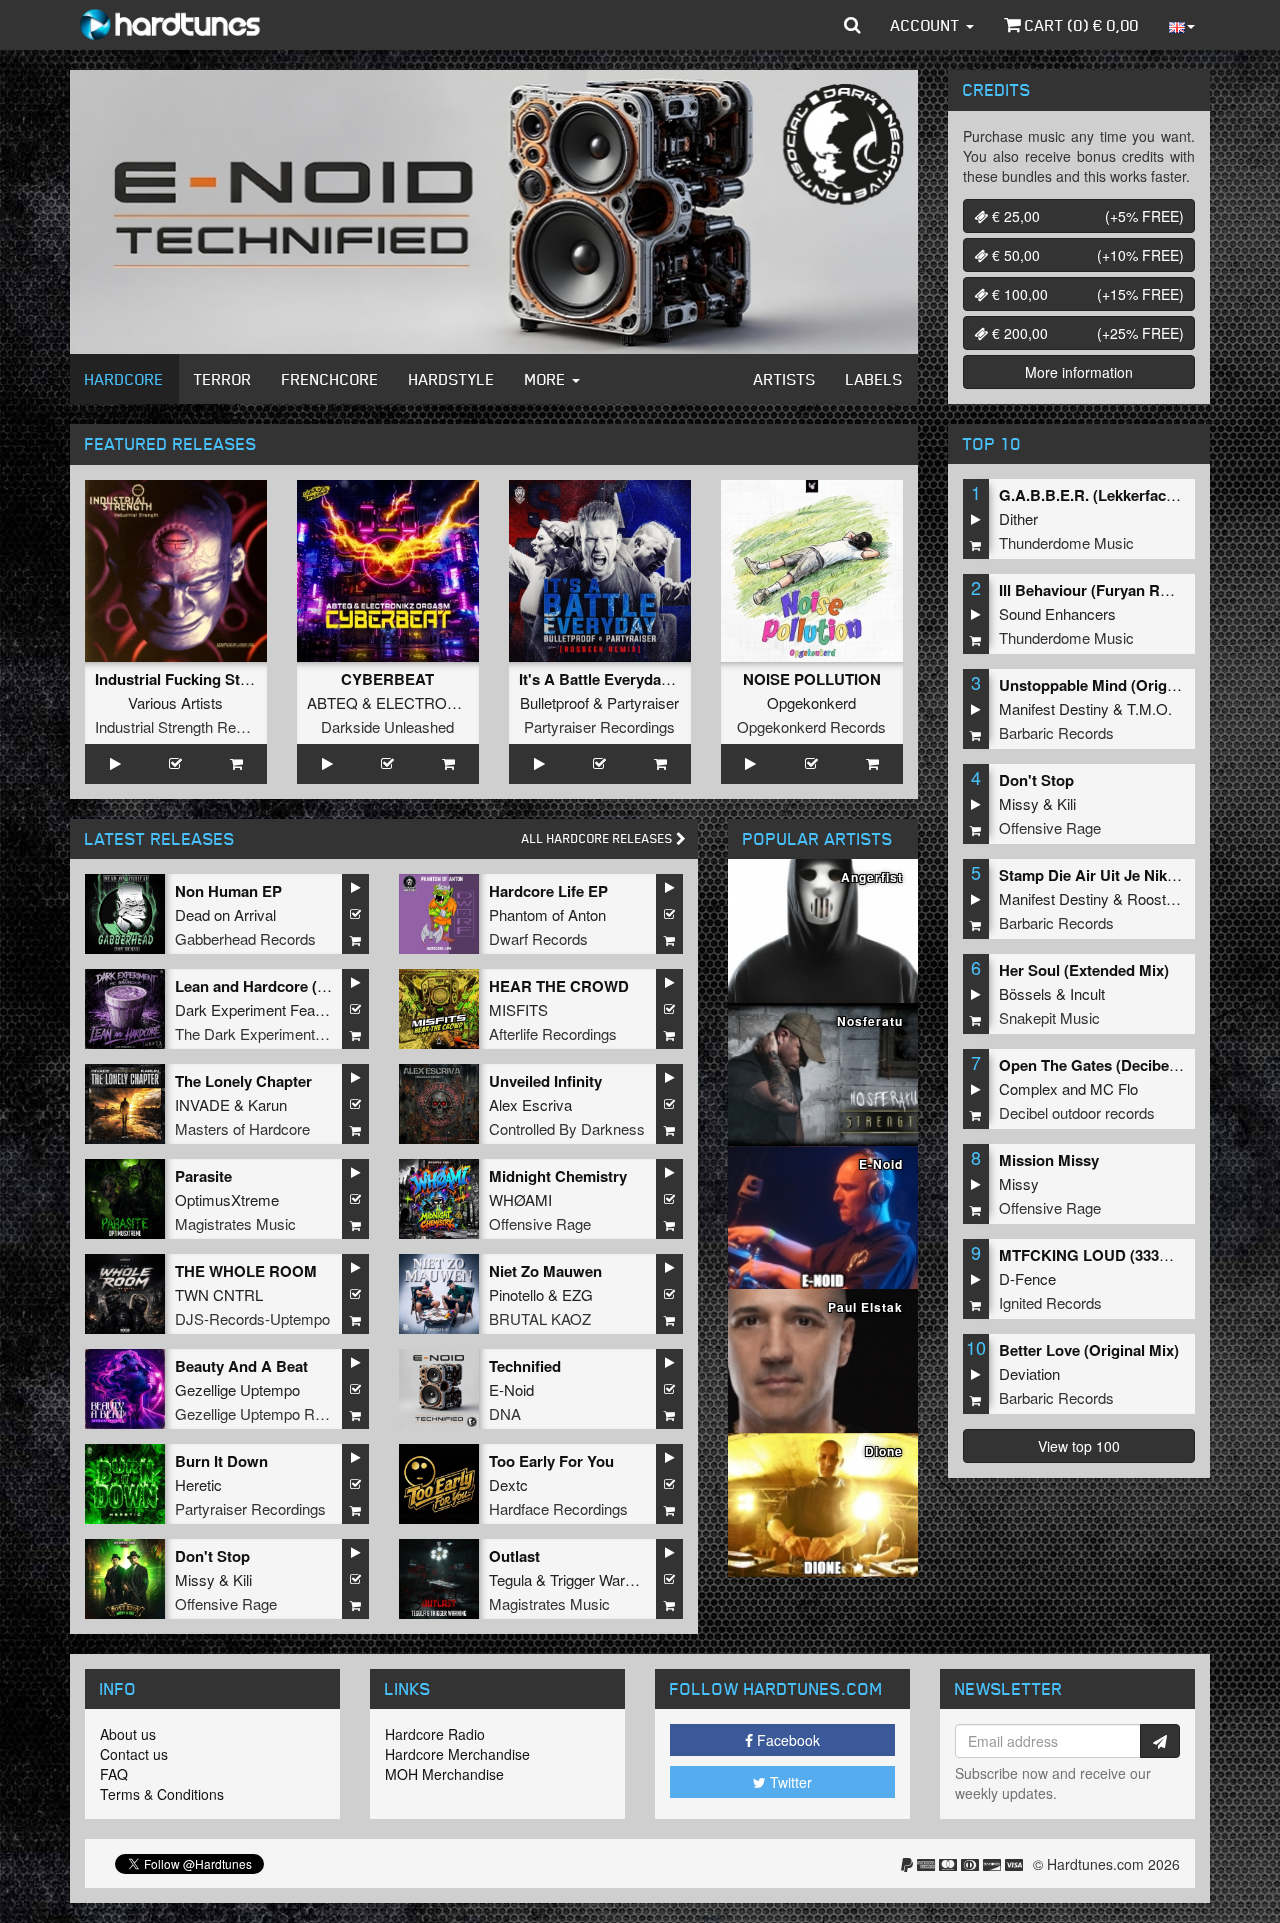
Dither (1018, 518)
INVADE (202, 1104)
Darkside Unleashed (387, 726)
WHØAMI (520, 1199)
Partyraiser (643, 702)
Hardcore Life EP (548, 891)
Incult (1087, 993)
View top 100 (1079, 1446)
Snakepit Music (1049, 1017)
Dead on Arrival (225, 914)
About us (128, 1734)
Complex (1028, 1088)
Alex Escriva (530, 1104)
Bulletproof (554, 702)
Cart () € (1080, 25)
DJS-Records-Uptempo (252, 1318)
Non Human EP (228, 891)
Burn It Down (221, 1461)
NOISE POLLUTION (812, 679)
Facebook (786, 1740)
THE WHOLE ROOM (246, 1271)
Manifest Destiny (1054, 708)
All (599, 838)
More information (1079, 372)
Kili (242, 1579)
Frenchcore (330, 379)
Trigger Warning (601, 1579)
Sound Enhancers (1057, 613)
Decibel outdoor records (1077, 1112)
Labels (874, 379)
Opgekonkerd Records (811, 726)
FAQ (114, 1774)
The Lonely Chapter (243, 1081)
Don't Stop (212, 1556)
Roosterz (1157, 898)
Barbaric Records (1056, 732)
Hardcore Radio (435, 1734)
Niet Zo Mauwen (545, 1271)
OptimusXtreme (227, 1199)
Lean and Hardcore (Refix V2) (277, 986)
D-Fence (1027, 1278)
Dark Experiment (230, 1009)
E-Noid (511, 1389)
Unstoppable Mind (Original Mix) (1112, 685)
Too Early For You (551, 1461)
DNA (505, 1413)
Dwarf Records (538, 938)
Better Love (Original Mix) (1089, 1350)
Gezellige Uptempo (237, 1389)
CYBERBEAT (387, 679)
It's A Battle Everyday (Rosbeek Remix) (655, 679)
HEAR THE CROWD (559, 986)
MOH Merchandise (444, 1774)
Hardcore (124, 379)
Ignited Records (1050, 1302)
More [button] (547, 379)
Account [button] (927, 25)
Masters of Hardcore (242, 1128)
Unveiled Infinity (545, 1081)
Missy (195, 1579)
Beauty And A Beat (241, 1366)
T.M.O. (1149, 708)
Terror (223, 379)
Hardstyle (452, 379)
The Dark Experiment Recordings (284, 1033)
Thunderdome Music (1066, 542)
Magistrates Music (235, 1223)
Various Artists (175, 702)
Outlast (514, 1556)
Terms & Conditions (162, 1794)
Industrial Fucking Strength (190, 679)
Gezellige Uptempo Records (267, 1413)
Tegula (510, 1579)
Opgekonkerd (811, 702)
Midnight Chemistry (558, 1176)
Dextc (508, 1484)
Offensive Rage (540, 1223)
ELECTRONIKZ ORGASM (464, 702)
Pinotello (516, 1294)
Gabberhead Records (245, 938)
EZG (577, 1294)
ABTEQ (332, 702)
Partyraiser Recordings (599, 726)
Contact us (134, 1754)
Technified (525, 1366)
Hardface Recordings (558, 1508)
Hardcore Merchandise (457, 1754)
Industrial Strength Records (184, 726)
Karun (267, 1104)
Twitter (789, 1782)
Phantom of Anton (547, 914)
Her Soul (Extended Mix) (1084, 970)
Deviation (1029, 1373)
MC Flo (1114, 1088)
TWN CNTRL (219, 1294)
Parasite (203, 1176)
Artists (785, 379)
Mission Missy (1049, 1160)
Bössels (1025, 993)
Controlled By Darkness (567, 1128)
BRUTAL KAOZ (540, 1318)
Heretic (198, 1484)
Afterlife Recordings (553, 1033)
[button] (852, 25)
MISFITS (518, 1009)
